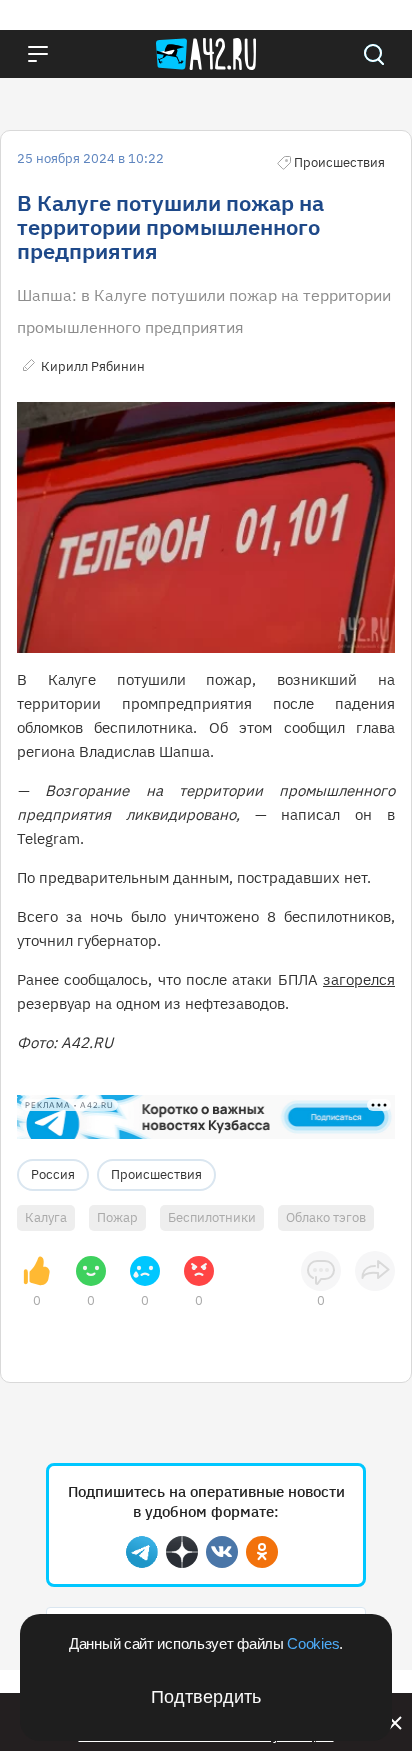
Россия (53, 1174)
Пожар (117, 1217)
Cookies (313, 1643)
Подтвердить (206, 1697)
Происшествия (156, 1174)
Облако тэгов (326, 1217)
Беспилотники (212, 1217)
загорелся (359, 979)
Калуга (46, 1217)
